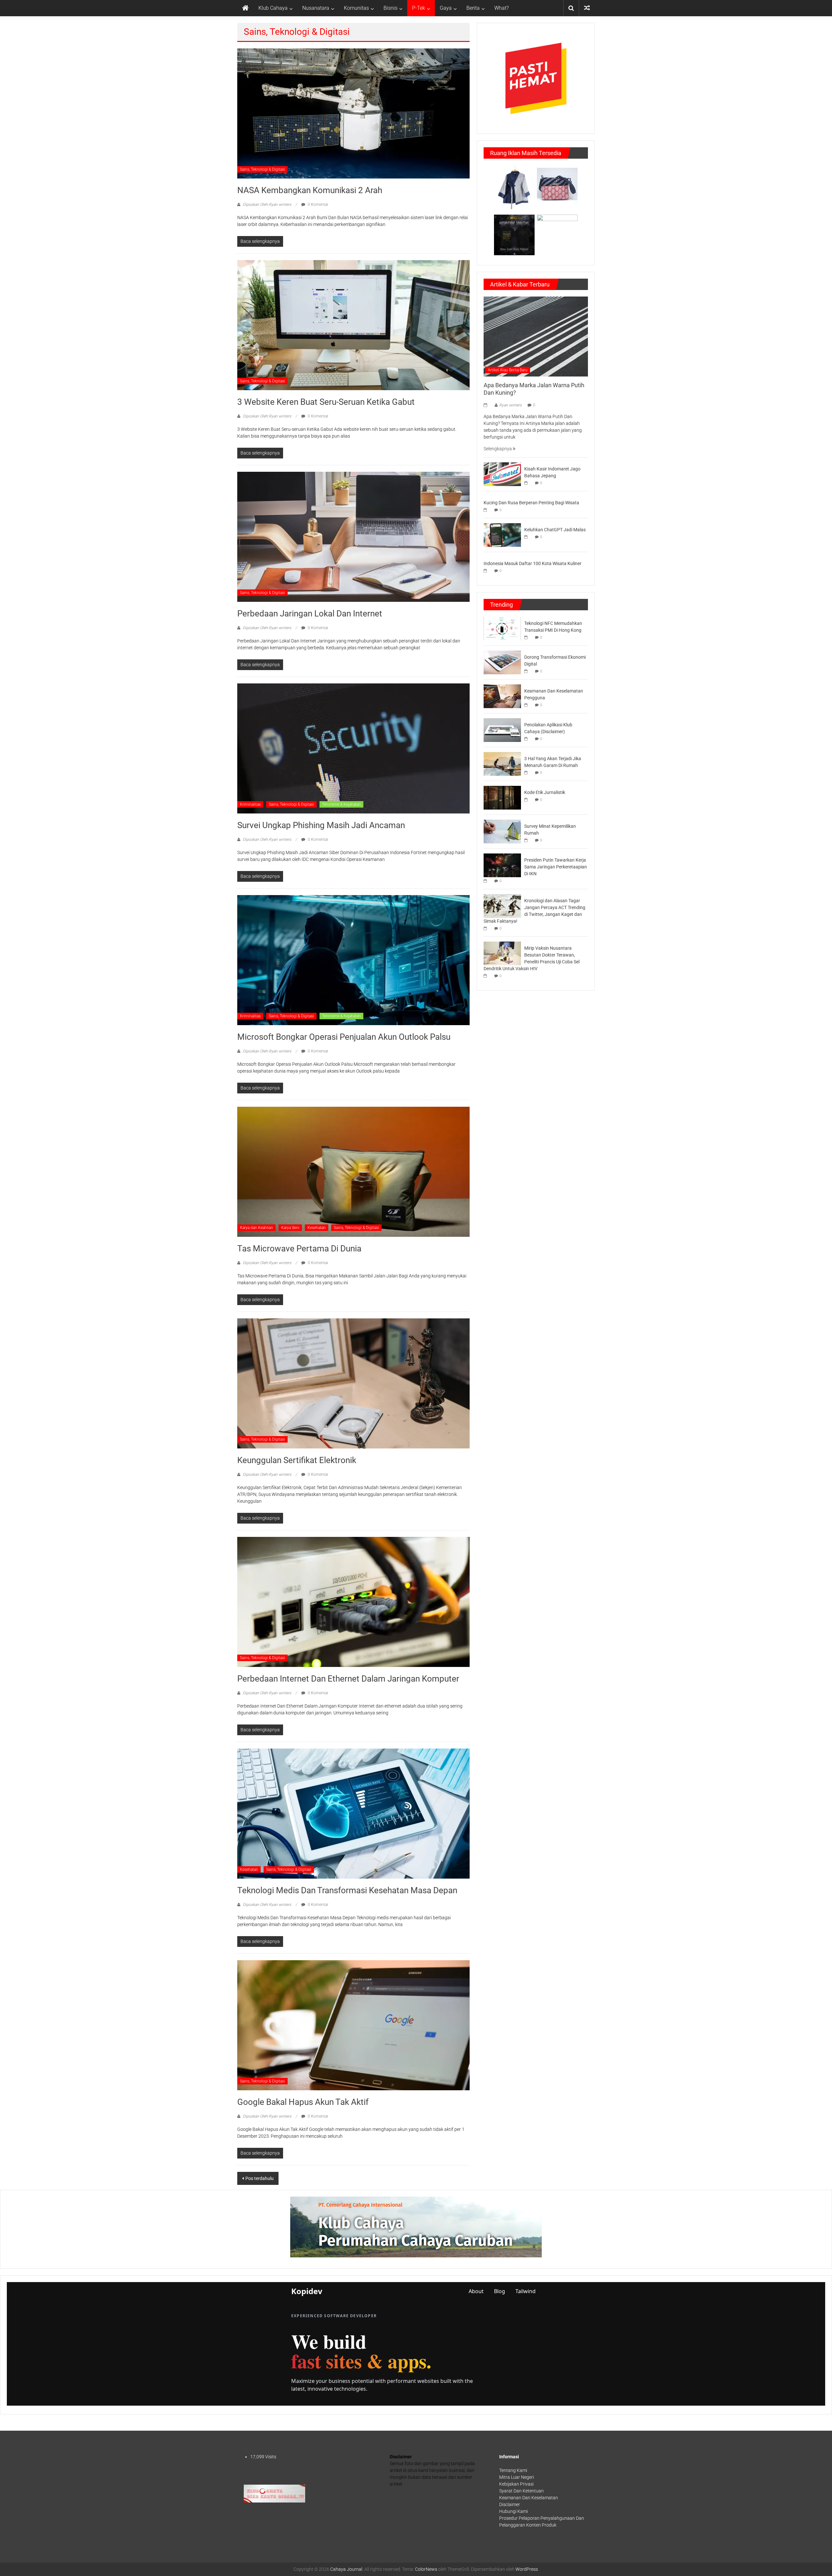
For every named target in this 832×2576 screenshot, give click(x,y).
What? (501, 8)
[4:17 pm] (527, 705)
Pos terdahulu (260, 2178)
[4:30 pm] (527, 739)
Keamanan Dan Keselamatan (529, 2498)
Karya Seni (290, 1228)
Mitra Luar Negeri (517, 2477)
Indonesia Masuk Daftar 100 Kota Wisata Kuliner (533, 563)
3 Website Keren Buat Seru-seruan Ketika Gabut (326, 402)
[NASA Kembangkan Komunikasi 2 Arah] (353, 113)
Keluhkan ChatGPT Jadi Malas (555, 530)
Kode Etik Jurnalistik (545, 792)
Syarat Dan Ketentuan (521, 2491)
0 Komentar (318, 205)
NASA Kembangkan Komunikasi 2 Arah (310, 190)
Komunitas (356, 8)
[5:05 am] (527, 637)
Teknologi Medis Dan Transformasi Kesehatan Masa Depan (347, 1890)
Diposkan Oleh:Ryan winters (267, 205)
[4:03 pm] (527, 800)
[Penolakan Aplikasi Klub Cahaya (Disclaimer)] (502, 730)
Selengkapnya (498, 449)
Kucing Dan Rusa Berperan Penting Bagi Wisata (531, 503)
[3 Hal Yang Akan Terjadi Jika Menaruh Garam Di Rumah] (502, 763)
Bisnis (390, 8)
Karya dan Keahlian (256, 1228)
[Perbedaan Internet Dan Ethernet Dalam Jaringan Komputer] (353, 1602)
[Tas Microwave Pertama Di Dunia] (353, 1171)
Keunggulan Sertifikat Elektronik (297, 1460)
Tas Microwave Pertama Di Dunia (299, 1248)
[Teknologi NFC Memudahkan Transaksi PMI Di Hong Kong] (502, 628)
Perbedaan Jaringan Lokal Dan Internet (310, 614)
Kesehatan (317, 1228)
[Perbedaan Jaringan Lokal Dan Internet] (353, 536)
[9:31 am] (527, 773)
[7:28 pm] (487, 881)
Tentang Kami (513, 2470)
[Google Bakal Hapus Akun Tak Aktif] (353, 2025)
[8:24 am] (527, 537)
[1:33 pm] (527, 483)
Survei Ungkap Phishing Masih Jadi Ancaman (321, 825)
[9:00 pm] (487, 976)
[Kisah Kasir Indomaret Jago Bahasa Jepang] (502, 474)
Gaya (446, 8)
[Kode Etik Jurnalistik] (502, 797)
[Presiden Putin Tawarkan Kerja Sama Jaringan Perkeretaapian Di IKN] (502, 865)
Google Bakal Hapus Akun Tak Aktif (303, 2102)
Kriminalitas (250, 804)
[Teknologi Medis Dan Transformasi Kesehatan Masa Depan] (353, 1813)
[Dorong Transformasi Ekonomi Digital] (502, 662)
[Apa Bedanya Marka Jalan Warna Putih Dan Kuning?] (536, 336)
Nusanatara (316, 8)
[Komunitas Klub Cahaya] (274, 2493)
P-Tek (419, 8)
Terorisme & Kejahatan (341, 804)
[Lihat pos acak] (587, 8)
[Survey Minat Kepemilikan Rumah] (502, 831)
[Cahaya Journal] (245, 8)
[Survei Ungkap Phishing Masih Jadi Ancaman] (353, 748)
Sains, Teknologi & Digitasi (262, 169)
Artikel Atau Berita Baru (508, 370)
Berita (473, 8)
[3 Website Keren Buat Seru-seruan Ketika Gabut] (353, 325)
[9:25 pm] (487, 928)
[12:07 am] (487, 571)
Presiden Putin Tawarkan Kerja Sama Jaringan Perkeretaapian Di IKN (556, 867)
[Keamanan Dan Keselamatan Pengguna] (502, 696)
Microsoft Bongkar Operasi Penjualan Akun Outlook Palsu (344, 1037)
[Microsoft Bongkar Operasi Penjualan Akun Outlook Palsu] (353, 960)
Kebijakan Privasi (516, 2484)
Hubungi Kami (513, 2511)
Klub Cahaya (273, 8)
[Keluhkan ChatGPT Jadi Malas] (502, 535)
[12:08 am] (527, 671)
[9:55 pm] (527, 840)
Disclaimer (510, 2504)
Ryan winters (510, 405)
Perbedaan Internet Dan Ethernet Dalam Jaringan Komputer (348, 1679)
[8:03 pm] (487, 510)
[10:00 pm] (487, 405)
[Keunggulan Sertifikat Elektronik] (353, 1383)
